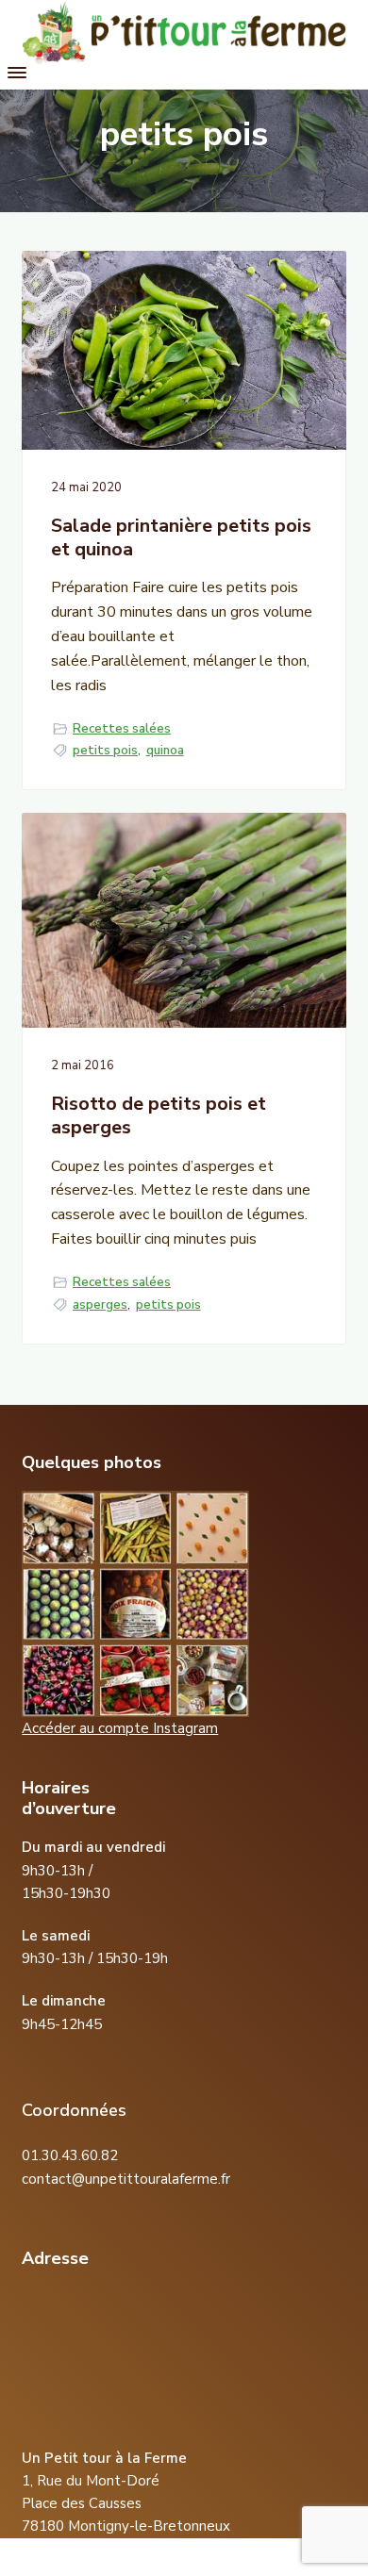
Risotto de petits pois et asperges (159, 1116)
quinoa (165, 751)
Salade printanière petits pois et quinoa (181, 538)
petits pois (105, 751)
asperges (100, 1305)
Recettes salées (122, 729)
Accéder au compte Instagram (120, 1728)
